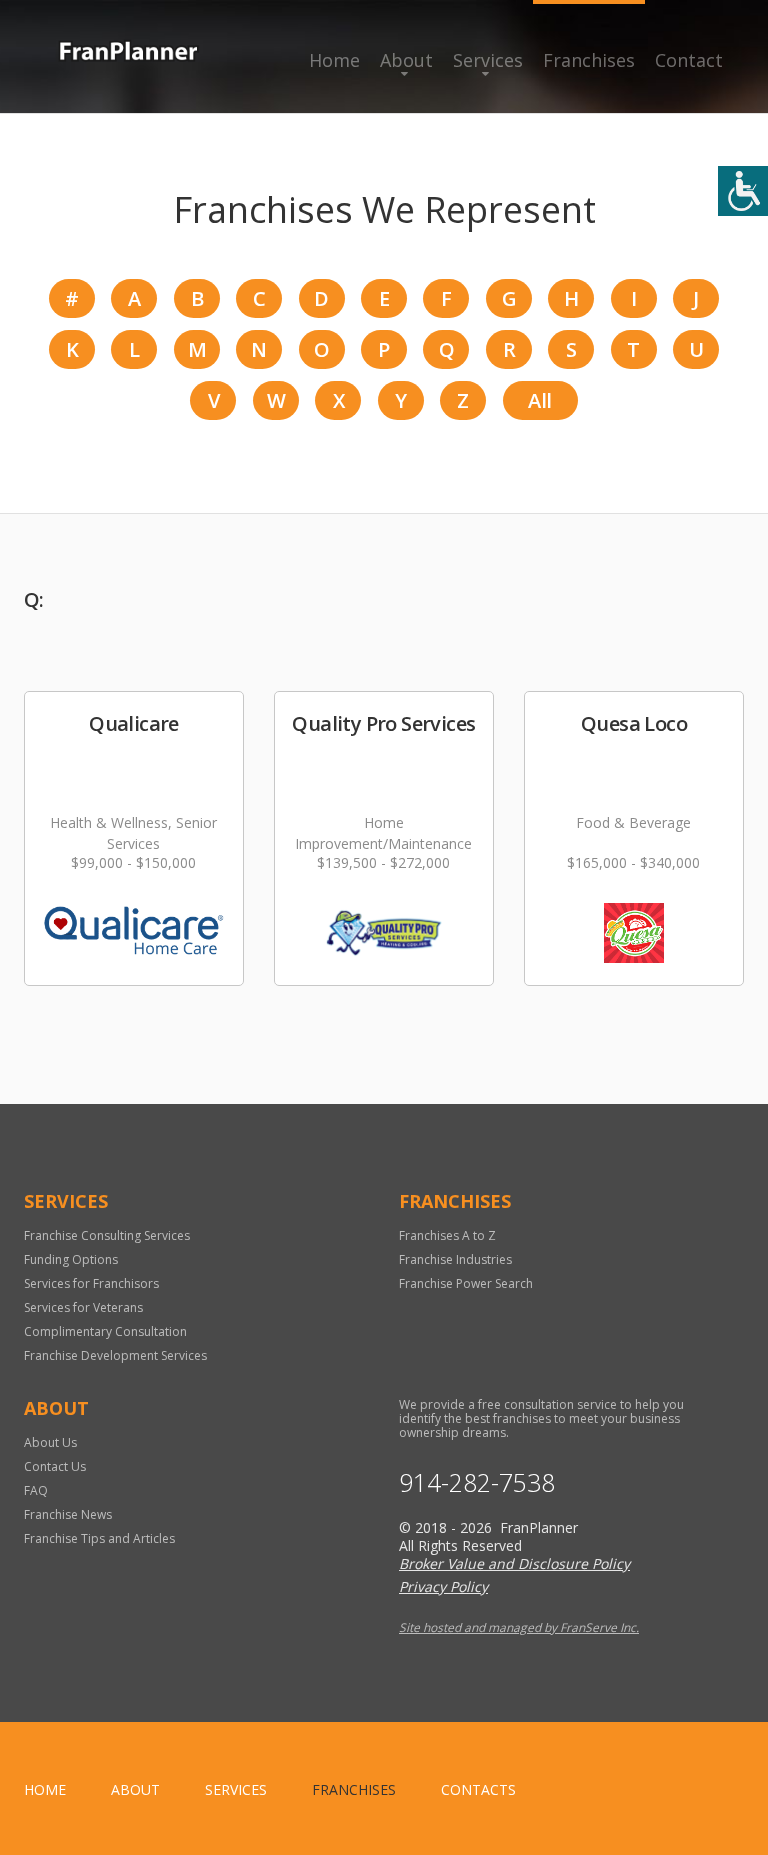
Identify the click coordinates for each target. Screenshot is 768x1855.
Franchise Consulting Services (107, 1235)
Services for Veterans (83, 1307)
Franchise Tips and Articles (99, 1538)
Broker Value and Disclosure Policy (514, 1563)
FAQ (36, 1490)
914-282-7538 (477, 1482)
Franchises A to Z (447, 1235)
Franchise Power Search (466, 1283)
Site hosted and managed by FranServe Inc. (519, 1627)
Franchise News (68, 1514)
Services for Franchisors (91, 1283)
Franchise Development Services (115, 1355)
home (45, 1789)
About (406, 60)
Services (488, 60)
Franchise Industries (455, 1259)
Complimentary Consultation (105, 1331)
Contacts (478, 1789)
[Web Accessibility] (743, 191)
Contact (689, 60)
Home (334, 60)
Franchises (589, 60)
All (539, 400)
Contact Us (55, 1466)
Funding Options (71, 1259)
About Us (50, 1442)
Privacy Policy (443, 1586)
